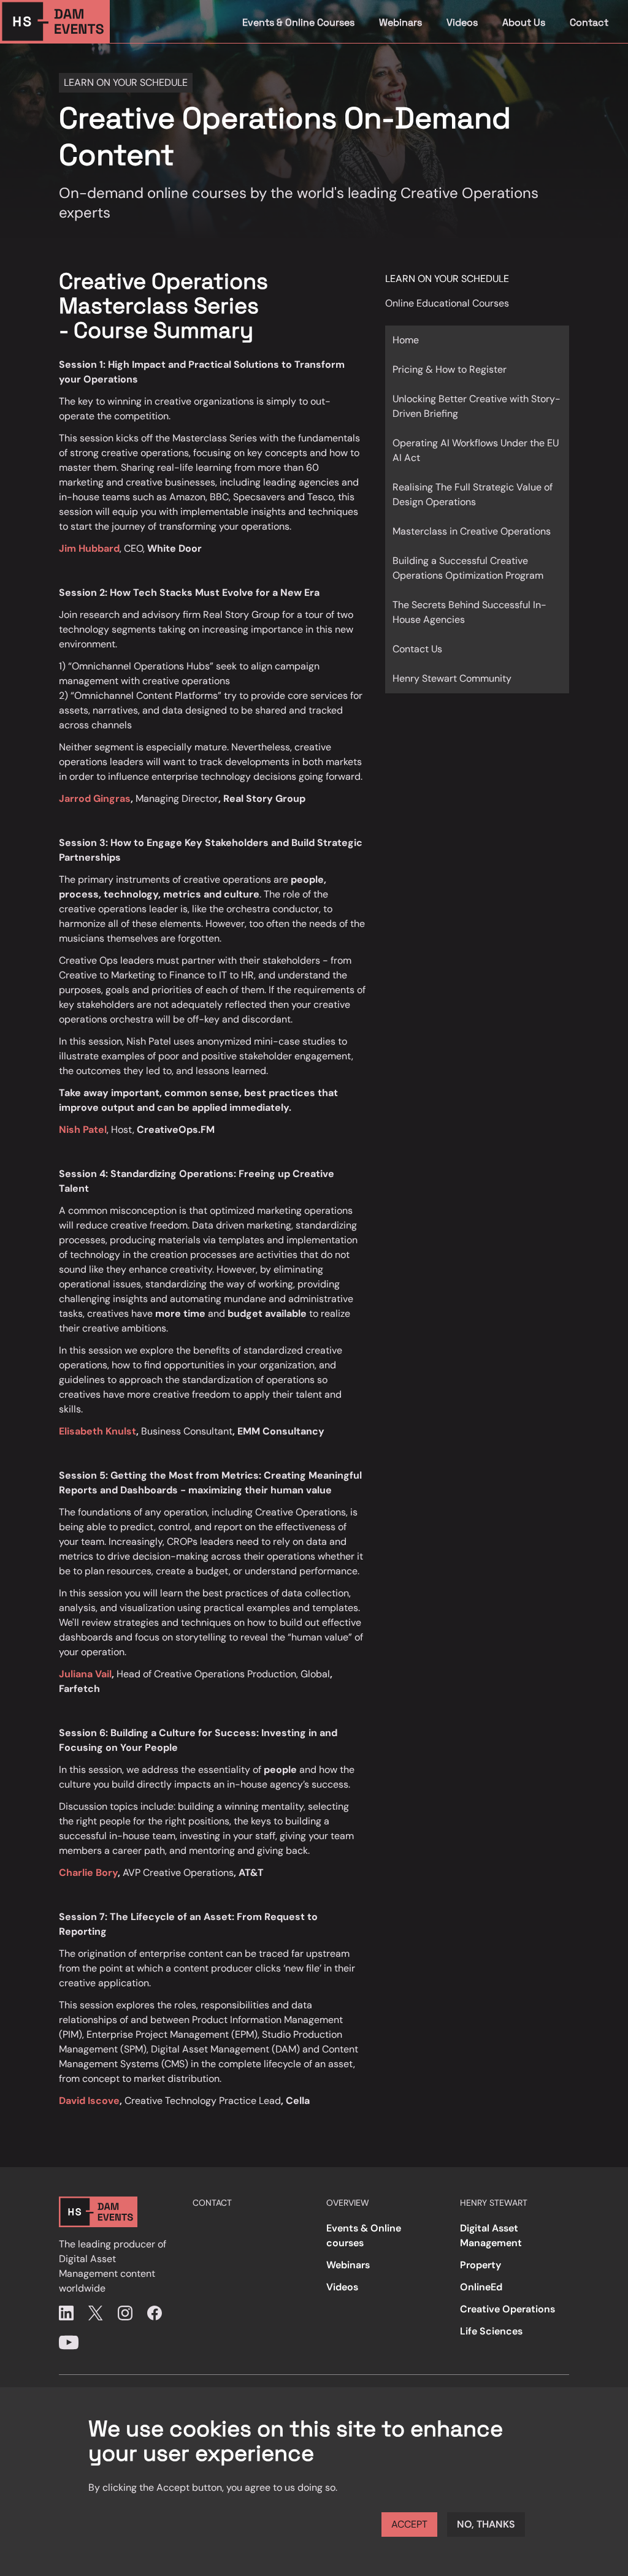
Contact (589, 22)
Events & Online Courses (298, 22)
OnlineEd (481, 2287)
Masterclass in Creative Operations (472, 531)
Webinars (400, 22)
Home (406, 340)
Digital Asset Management (491, 2235)
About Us (524, 22)
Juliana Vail (85, 1674)
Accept (409, 2524)
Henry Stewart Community (452, 678)
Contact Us (417, 649)
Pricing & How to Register (450, 369)
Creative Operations (507, 2309)
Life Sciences (491, 2331)
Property (481, 2265)
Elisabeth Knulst (98, 1431)
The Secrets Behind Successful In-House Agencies (469, 612)
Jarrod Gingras (95, 798)
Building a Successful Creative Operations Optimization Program (468, 568)
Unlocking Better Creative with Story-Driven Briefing (477, 406)
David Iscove (89, 2101)
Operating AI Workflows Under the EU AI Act (476, 450)
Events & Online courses (364, 2235)
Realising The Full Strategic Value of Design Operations (473, 494)
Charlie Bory (88, 1873)
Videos (462, 22)
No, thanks (486, 2524)
